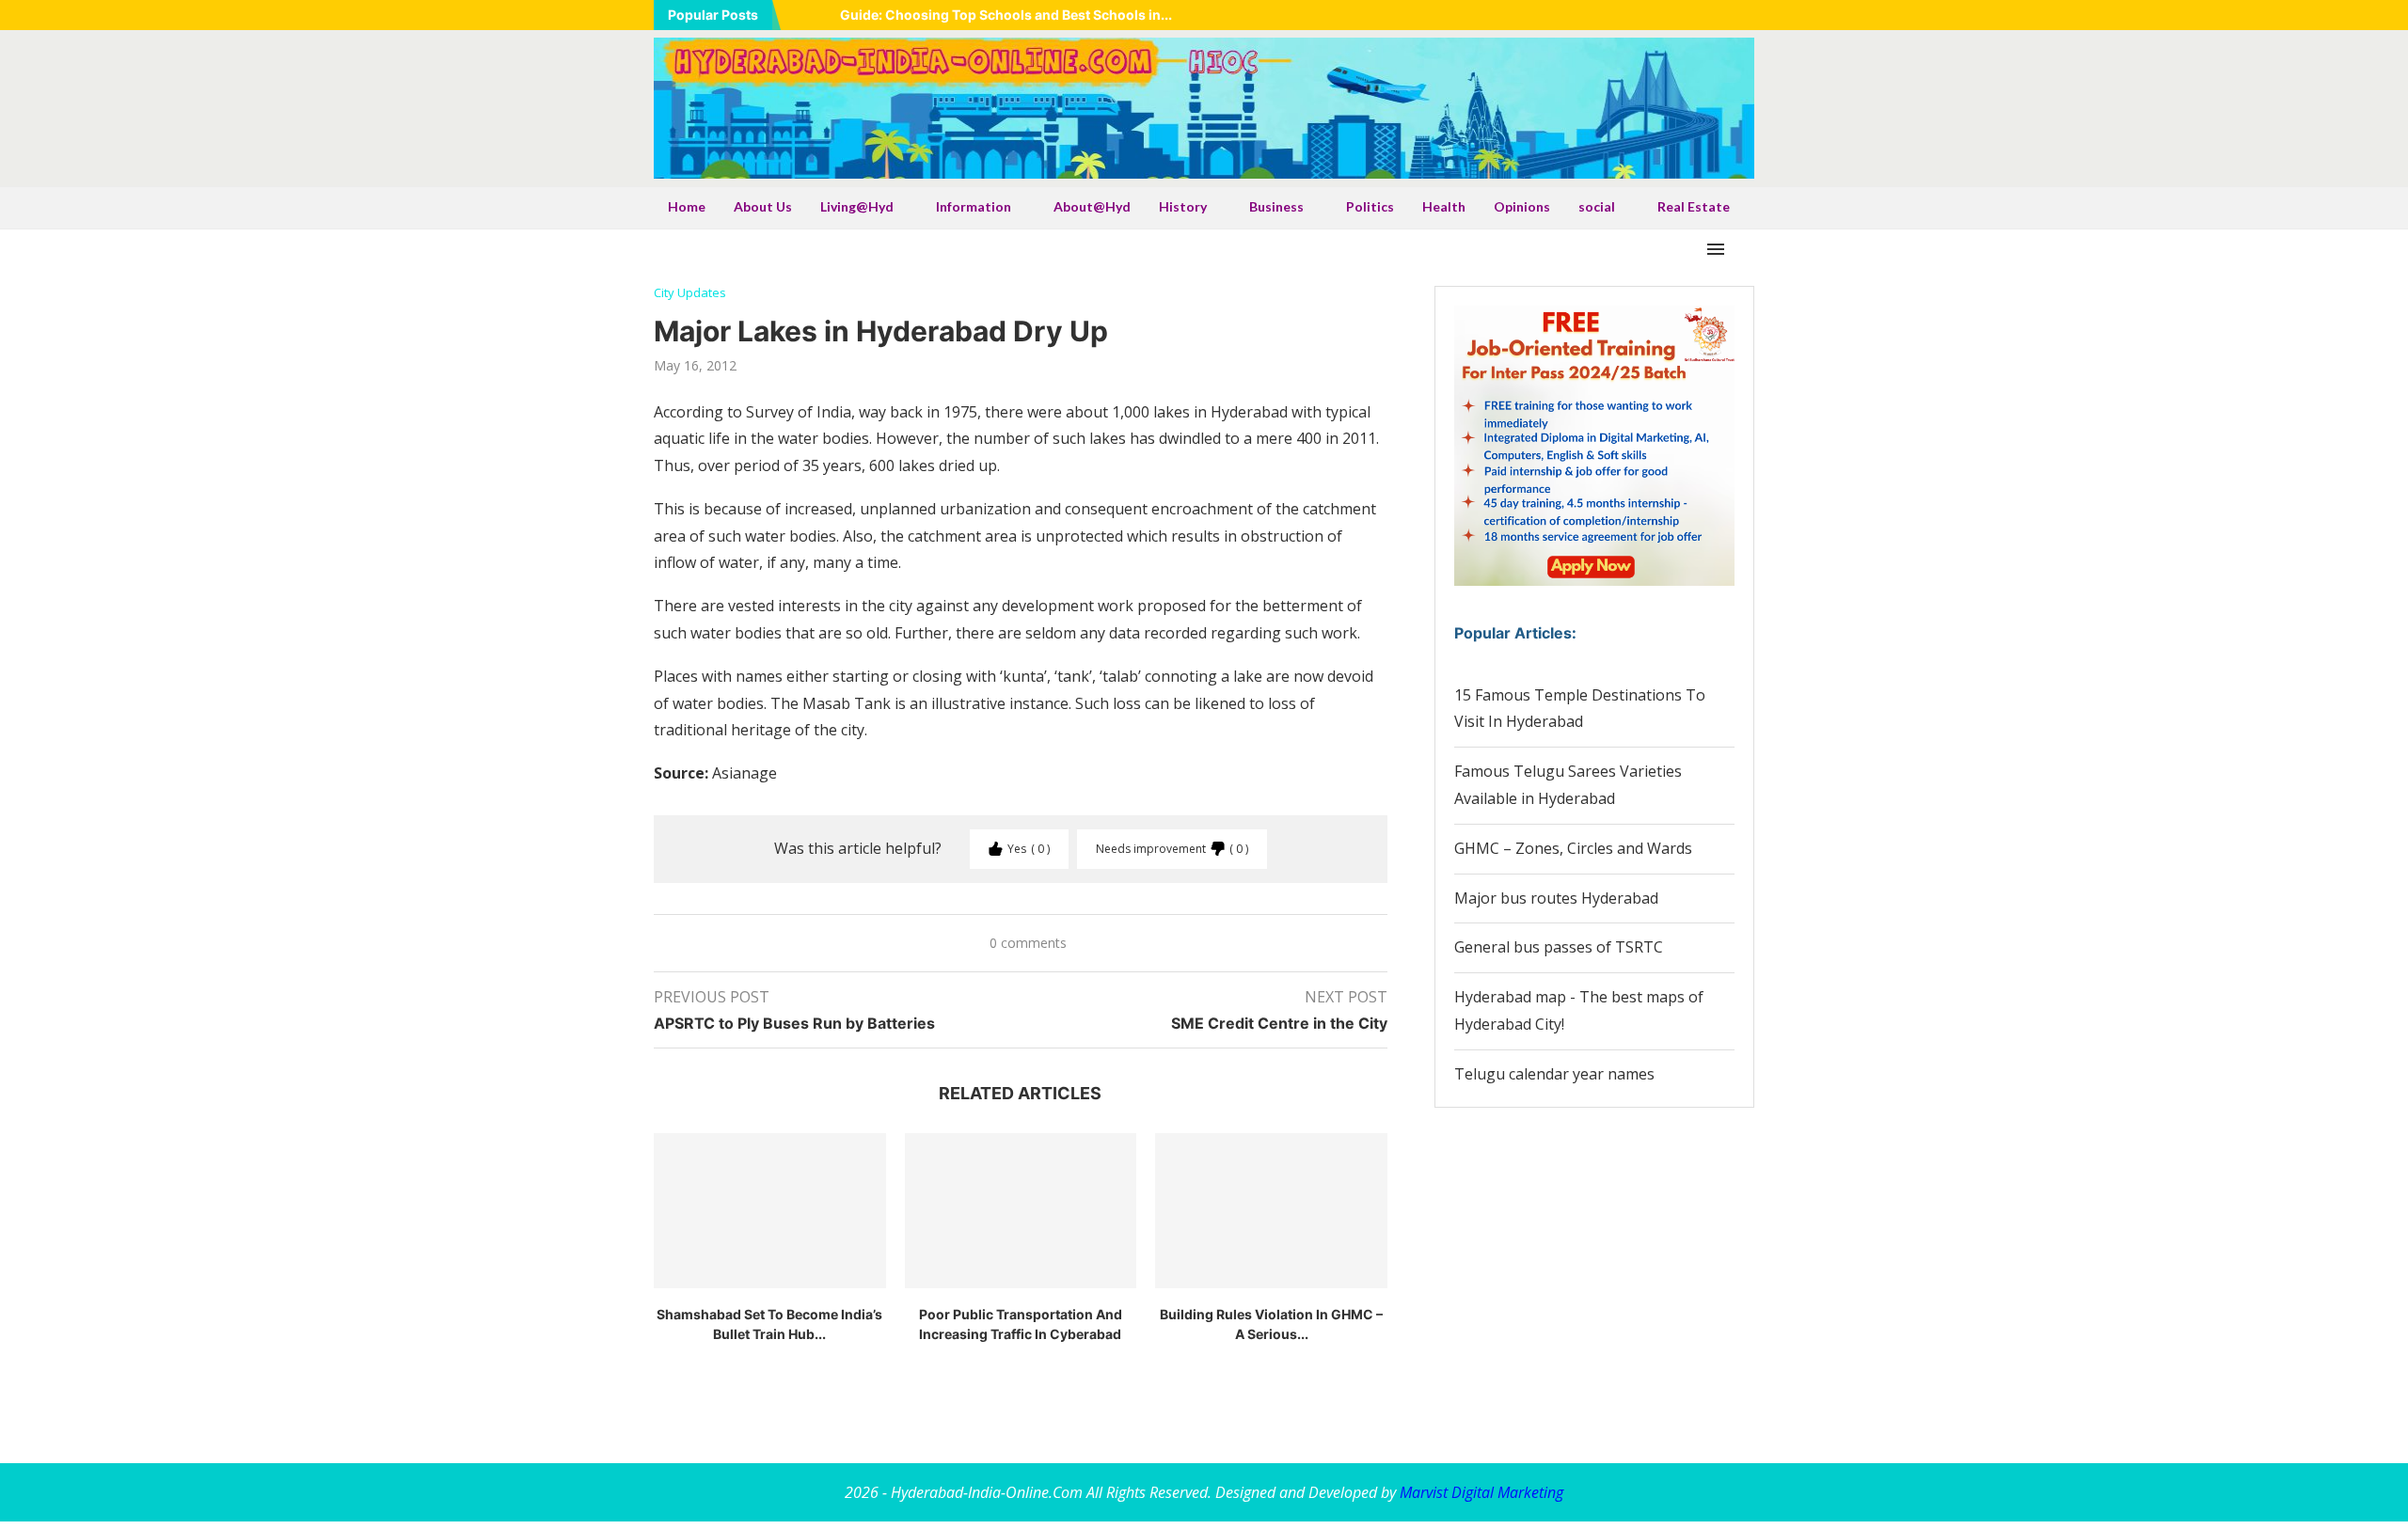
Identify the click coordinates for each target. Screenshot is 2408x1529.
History (1183, 206)
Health (1444, 206)
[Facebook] (1631, 15)
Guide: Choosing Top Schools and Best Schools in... (1006, 15)
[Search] (1745, 249)
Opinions (1522, 206)
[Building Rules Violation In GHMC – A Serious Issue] (1271, 1210)
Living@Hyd (857, 206)
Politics (1370, 206)
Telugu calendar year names (1554, 1074)
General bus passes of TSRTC (1559, 947)
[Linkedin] (1678, 15)
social (1597, 206)
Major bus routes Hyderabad (1556, 898)
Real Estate (1694, 206)
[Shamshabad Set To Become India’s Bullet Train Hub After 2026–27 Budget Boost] (770, 1210)
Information (974, 206)
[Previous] (799, 15)
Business (1276, 206)
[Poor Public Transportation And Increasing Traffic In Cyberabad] (1021, 1210)
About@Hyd (1092, 206)
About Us (763, 206)
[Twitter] (1655, 15)
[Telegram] (1749, 15)
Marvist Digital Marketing (1481, 1492)
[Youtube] (1702, 15)
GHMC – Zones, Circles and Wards (1573, 848)
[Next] (822, 15)
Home (687, 206)
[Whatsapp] (1725, 15)
